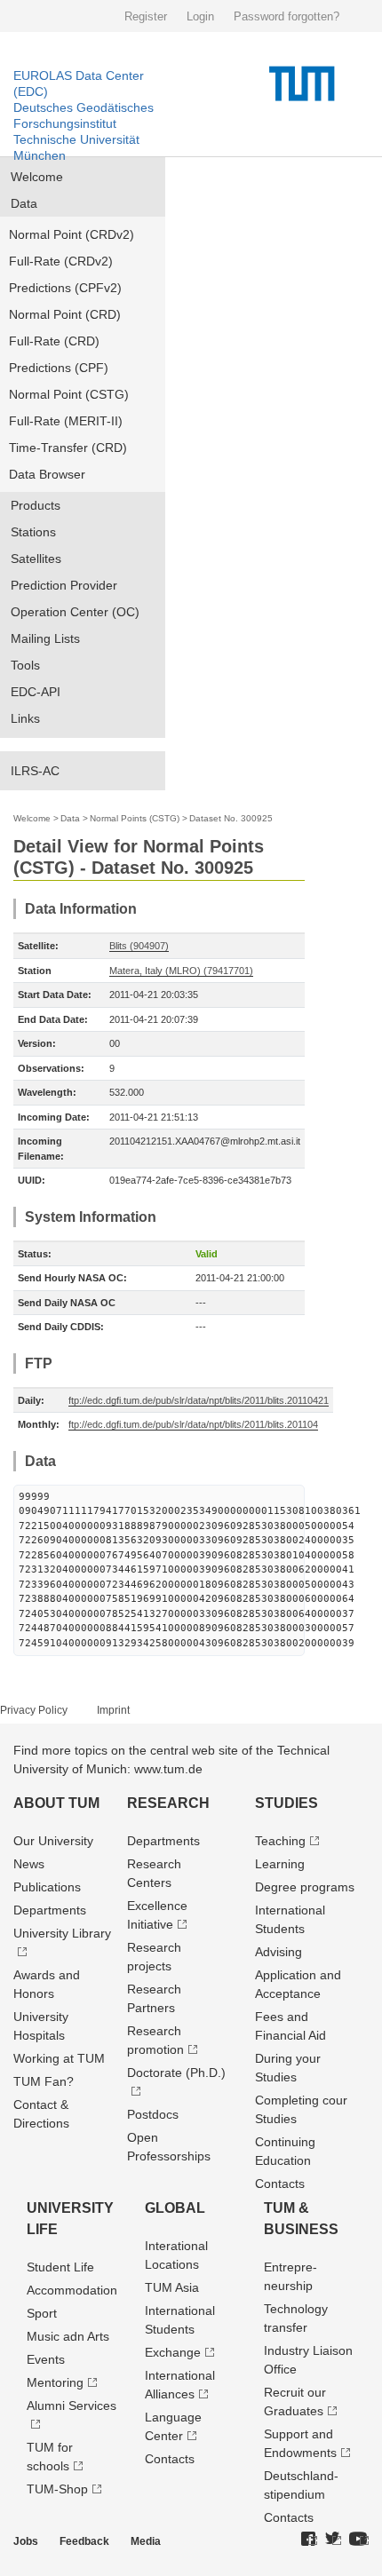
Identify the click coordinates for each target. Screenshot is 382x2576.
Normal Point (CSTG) (69, 394)
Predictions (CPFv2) (65, 288)
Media (146, 2541)
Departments (50, 1910)
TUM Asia (172, 2287)
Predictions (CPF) (59, 368)
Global (175, 2208)
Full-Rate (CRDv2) (61, 261)
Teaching (280, 1841)
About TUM (56, 1803)
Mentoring (55, 2382)
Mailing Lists (45, 638)
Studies (286, 1803)
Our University (53, 1841)
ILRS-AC (35, 771)
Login (200, 16)
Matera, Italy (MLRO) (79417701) (181, 971)
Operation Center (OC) (75, 612)
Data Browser (47, 474)
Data (24, 203)
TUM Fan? (44, 2081)
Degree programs (305, 1887)
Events (46, 2359)
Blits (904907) (139, 946)
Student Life (60, 2267)
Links (25, 718)
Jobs (26, 2541)
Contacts (280, 2184)
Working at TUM (59, 2058)
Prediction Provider (64, 585)
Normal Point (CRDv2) (72, 234)
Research (168, 1803)
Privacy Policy (34, 1710)
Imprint (113, 1710)
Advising (279, 1952)
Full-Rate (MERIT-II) (66, 421)
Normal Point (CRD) (65, 314)
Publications (47, 1887)
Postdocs (153, 2114)
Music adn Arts (68, 2336)
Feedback (84, 2541)
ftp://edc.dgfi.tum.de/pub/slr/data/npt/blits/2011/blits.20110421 (199, 1400)
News (29, 1864)
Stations (33, 532)
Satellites (36, 559)
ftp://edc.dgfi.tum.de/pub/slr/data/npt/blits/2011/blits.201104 (193, 1424)
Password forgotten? (286, 16)
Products (36, 505)
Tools (25, 665)
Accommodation (72, 2290)
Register (146, 16)
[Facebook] (309, 2540)
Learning (280, 1864)
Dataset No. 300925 (231, 818)
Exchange (173, 2352)
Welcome (37, 177)
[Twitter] (333, 2540)
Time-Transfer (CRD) (68, 448)
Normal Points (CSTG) (135, 818)
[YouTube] (359, 2540)
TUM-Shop (57, 2489)
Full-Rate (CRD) (54, 341)
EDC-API (36, 692)
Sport (42, 2313)
